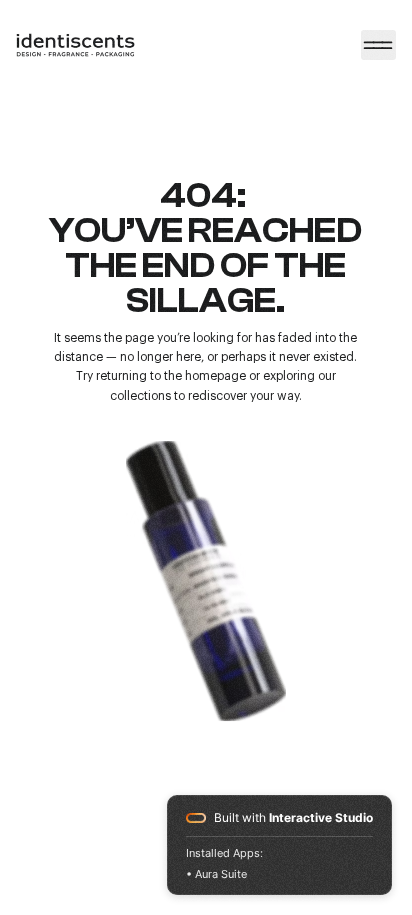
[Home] (378, 45)
